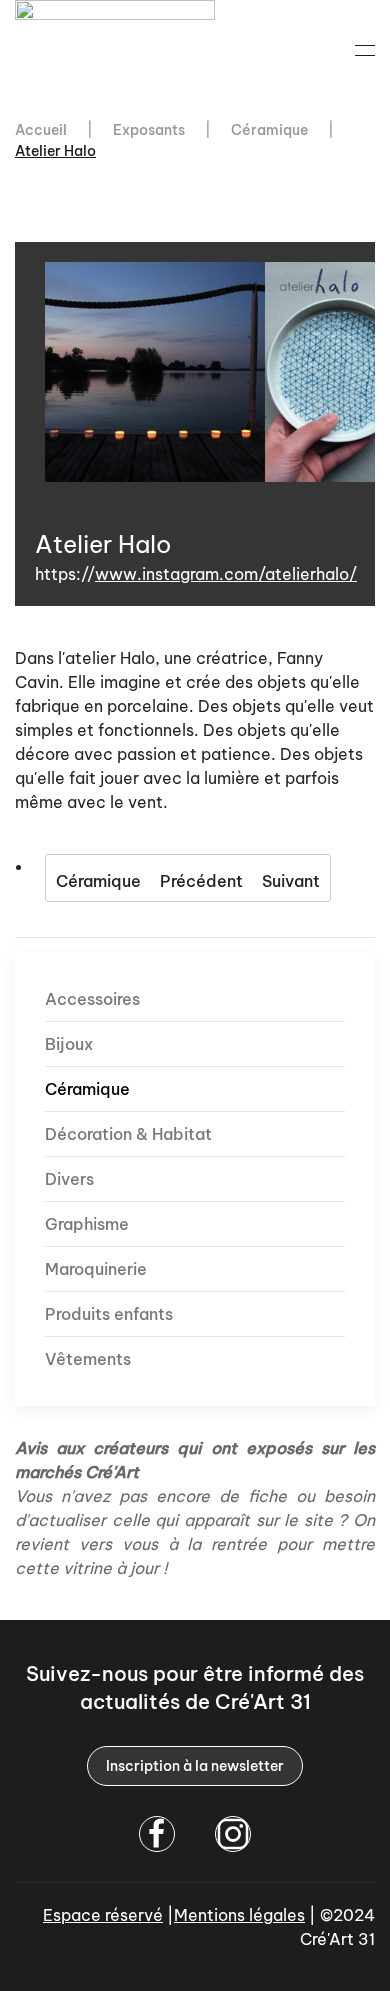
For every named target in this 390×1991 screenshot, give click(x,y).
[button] (365, 50)
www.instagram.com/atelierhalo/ (226, 574)
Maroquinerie (96, 1269)
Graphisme (87, 1224)
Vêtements (88, 1359)
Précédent (201, 881)
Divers (69, 1179)
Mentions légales (239, 1915)
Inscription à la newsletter (195, 1766)
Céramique (98, 881)
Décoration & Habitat (128, 1134)
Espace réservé (103, 1915)
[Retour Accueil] (118, 50)
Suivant (291, 881)
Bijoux (69, 1044)
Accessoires (92, 999)
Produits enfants (109, 1314)
